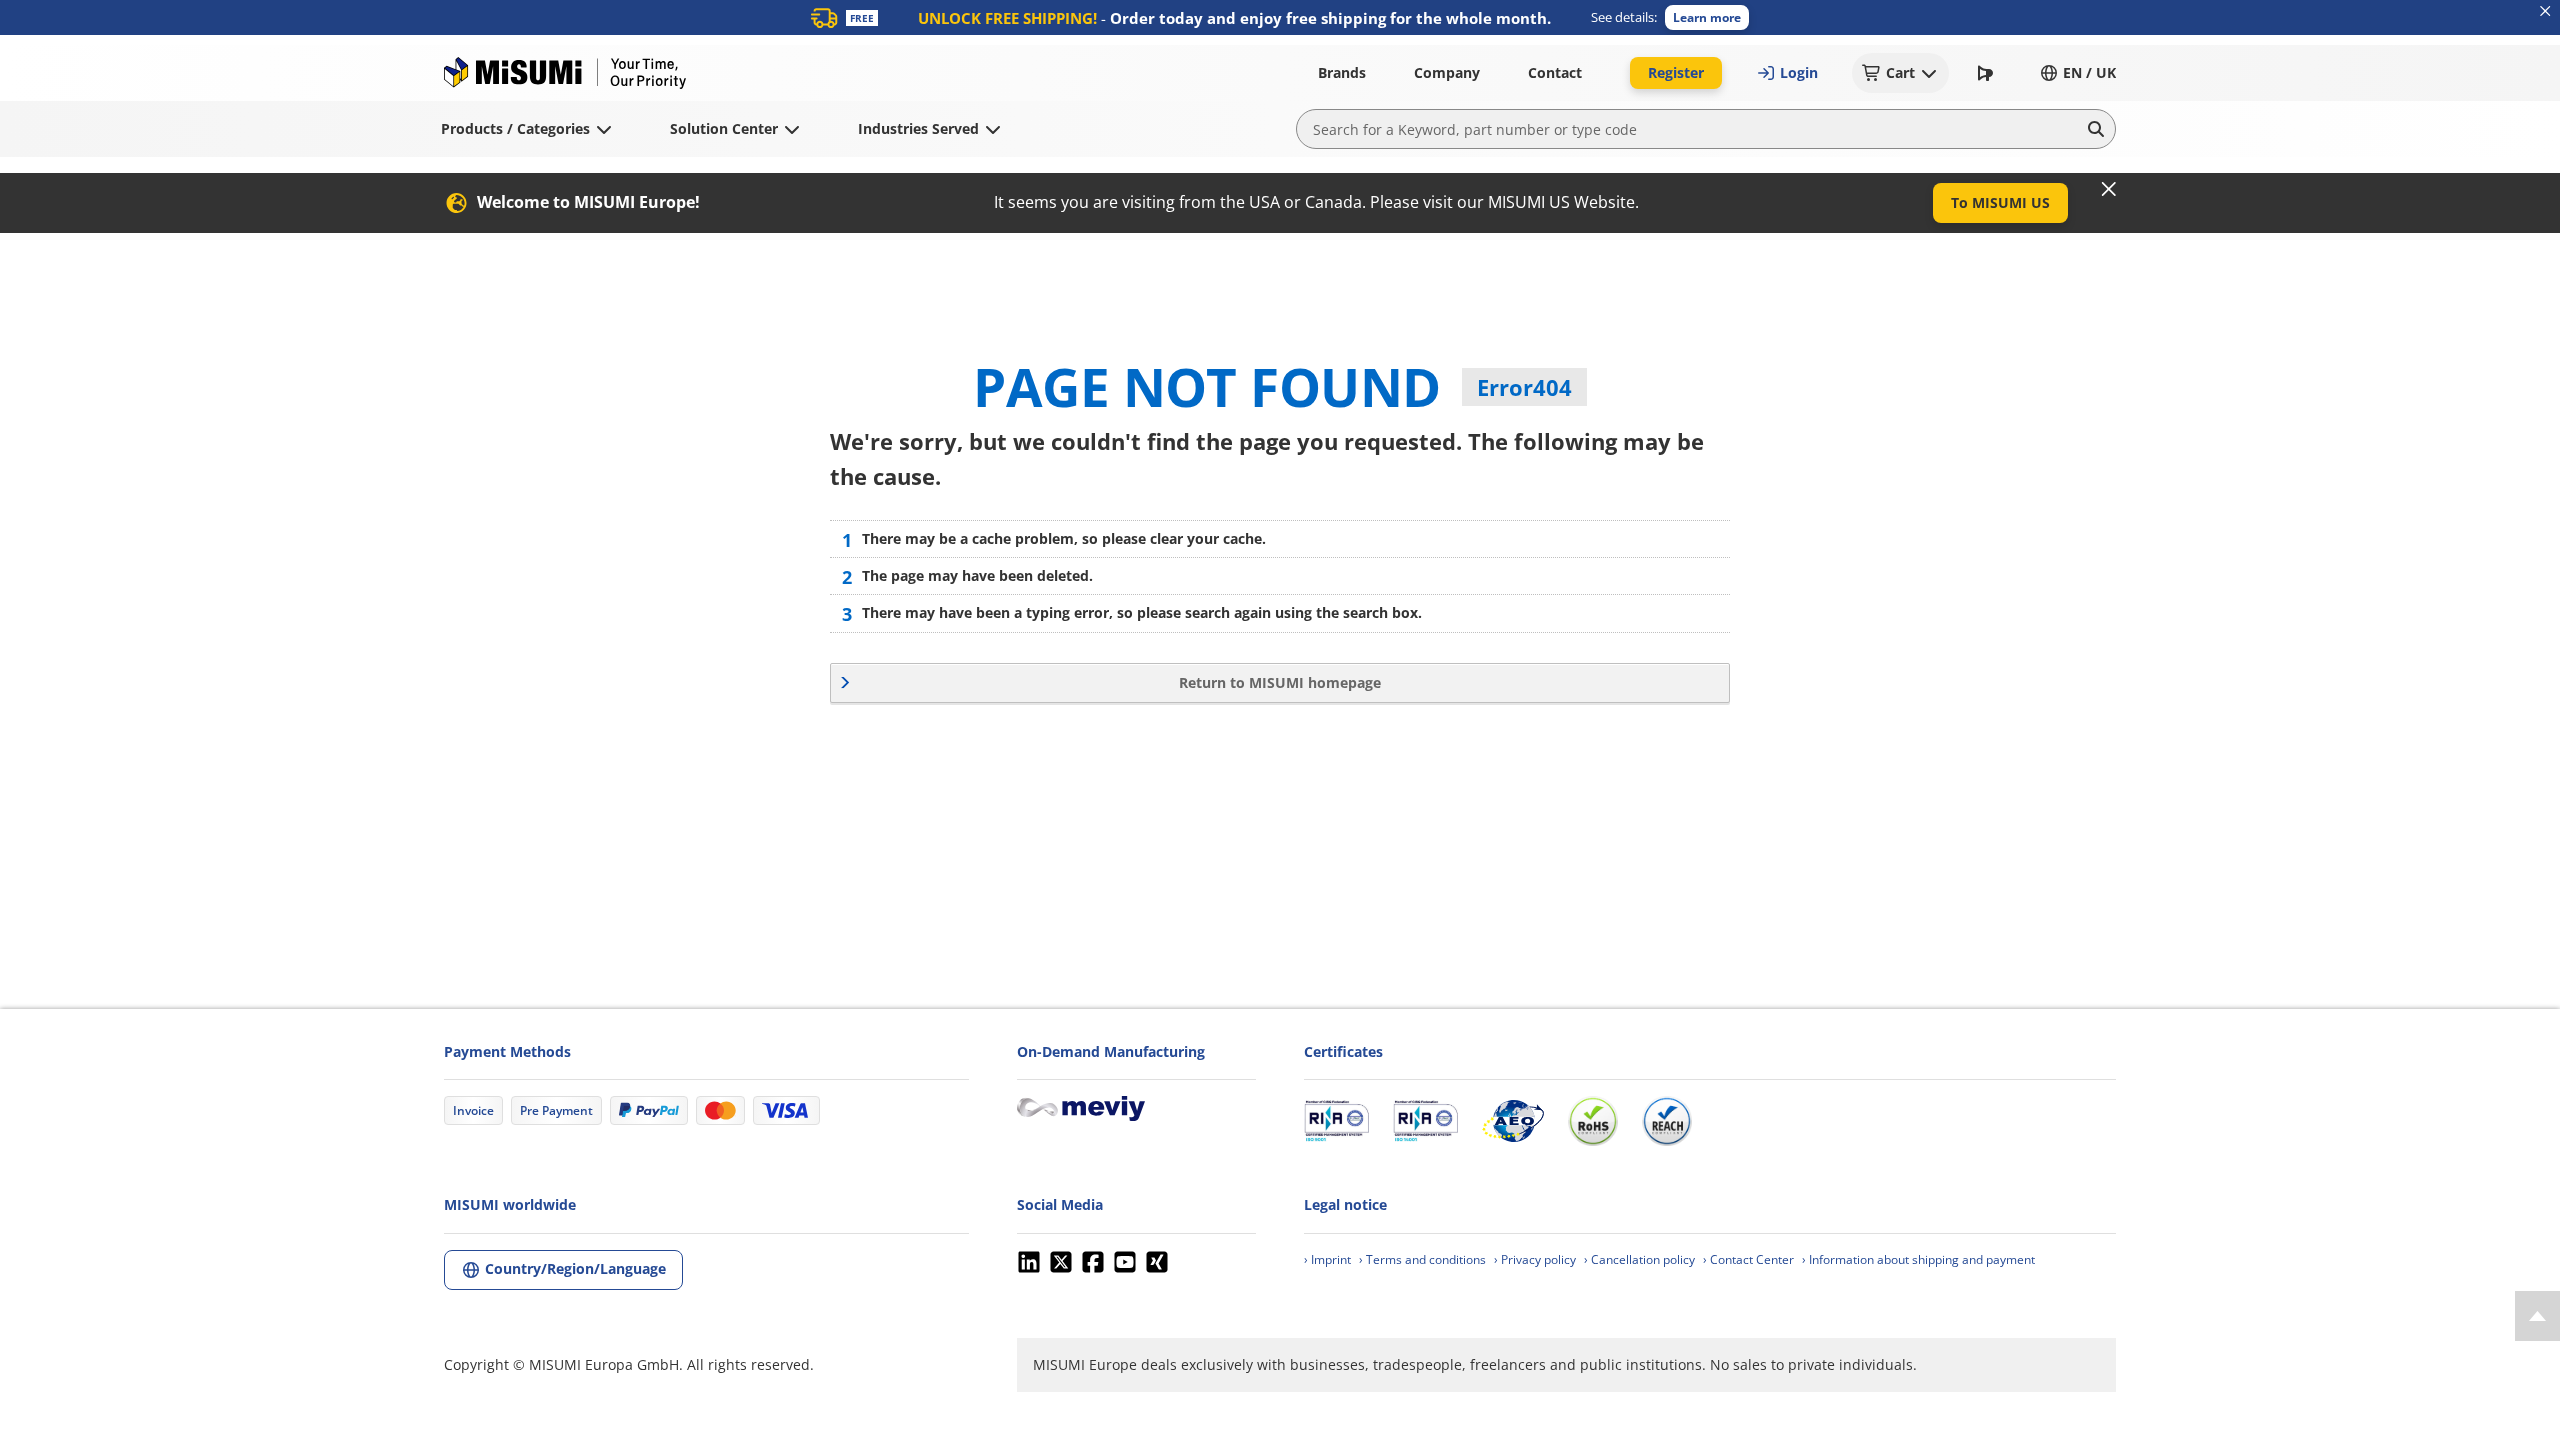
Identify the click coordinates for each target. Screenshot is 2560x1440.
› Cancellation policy (1639, 1259)
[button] (1707, 17)
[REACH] (1667, 1121)
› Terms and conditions (1422, 1259)
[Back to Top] (2537, 1316)
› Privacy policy (1535, 1259)
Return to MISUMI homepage (1280, 682)
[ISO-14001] (1425, 1121)
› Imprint (1327, 1259)
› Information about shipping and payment (1918, 1259)
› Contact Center (1748, 1259)
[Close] (2109, 189)
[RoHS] (1593, 1121)
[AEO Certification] (1513, 1121)
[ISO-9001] (1336, 1121)
